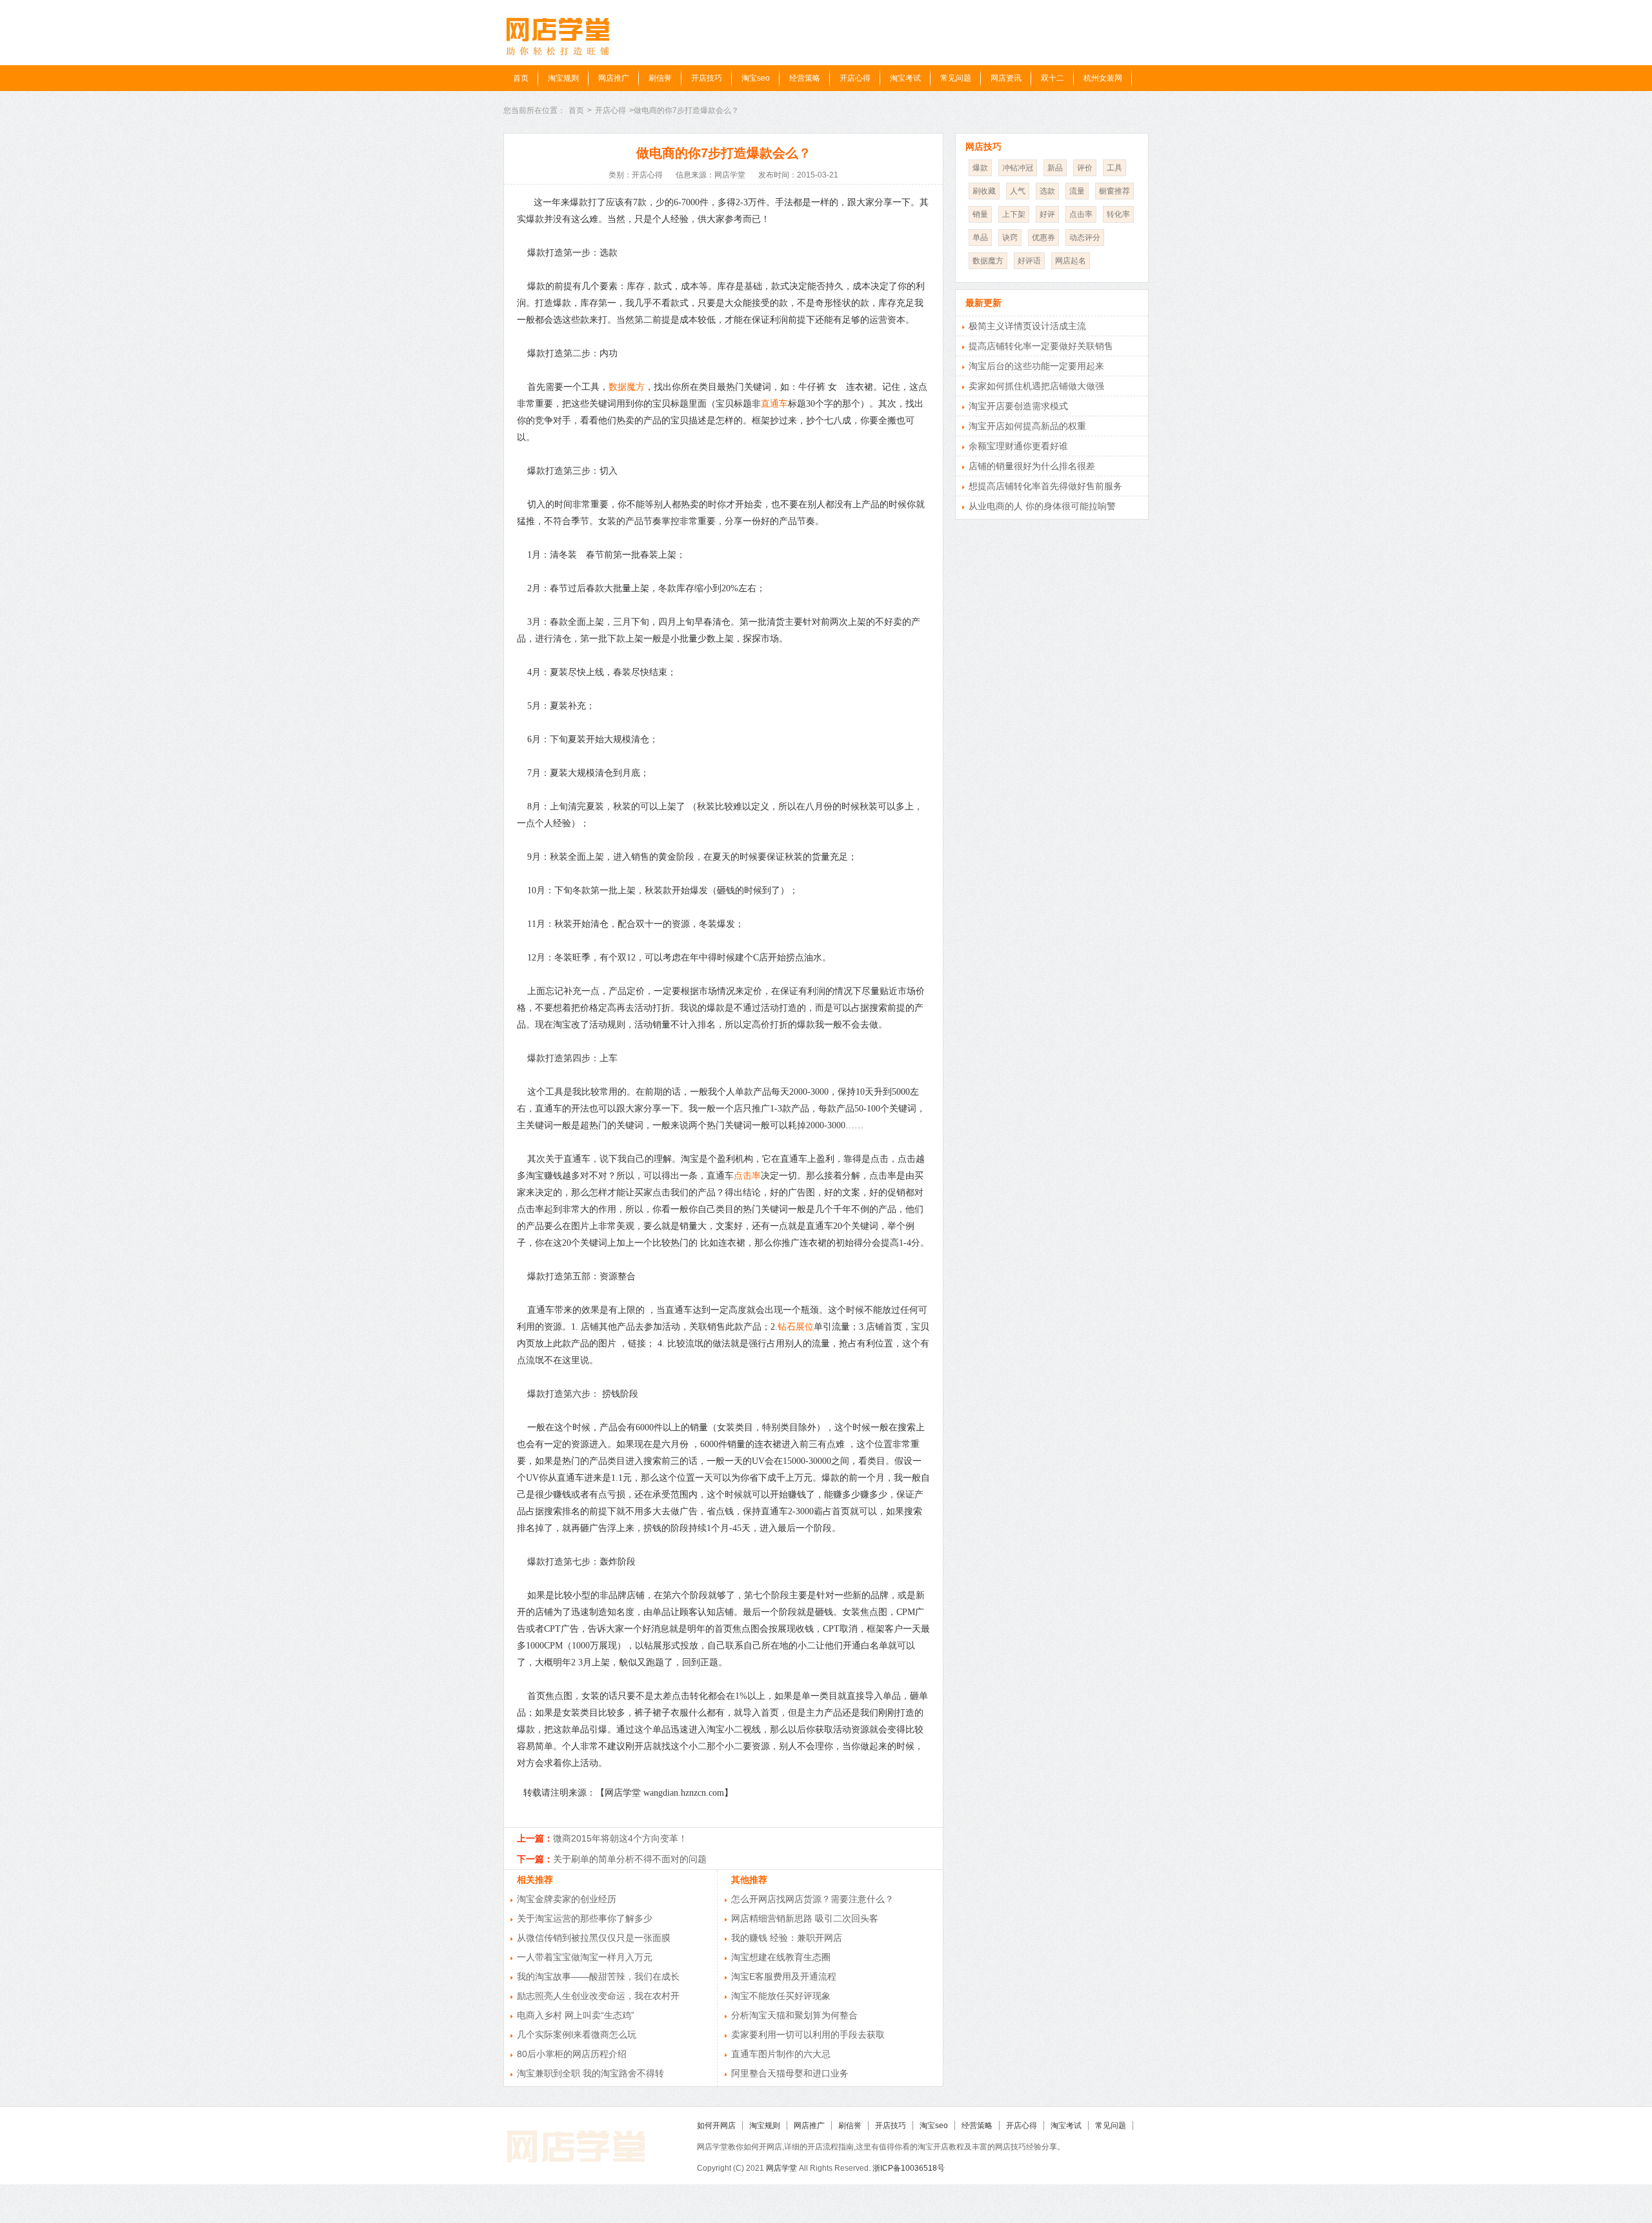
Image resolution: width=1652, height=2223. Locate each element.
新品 (1055, 168)
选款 (1047, 191)
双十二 (1053, 78)
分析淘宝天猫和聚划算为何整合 (794, 2015)
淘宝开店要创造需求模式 (1018, 406)
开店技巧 (707, 78)
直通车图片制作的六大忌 (781, 2054)
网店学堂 (781, 2168)
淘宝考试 (905, 78)
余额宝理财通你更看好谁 (1018, 446)
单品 (980, 238)
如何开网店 (716, 2126)
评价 (1085, 168)
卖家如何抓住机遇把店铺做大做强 (1036, 386)
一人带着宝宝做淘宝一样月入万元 (585, 1957)
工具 (1114, 168)
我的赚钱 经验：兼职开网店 (787, 1938)
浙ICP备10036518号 (909, 2168)
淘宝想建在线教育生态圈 (781, 1957)
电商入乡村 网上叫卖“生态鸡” (576, 2015)
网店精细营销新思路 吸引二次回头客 (805, 1918)
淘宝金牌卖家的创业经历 (567, 1899)
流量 (1077, 191)
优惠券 (1043, 238)
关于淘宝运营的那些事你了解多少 (585, 1918)
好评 (1047, 214)
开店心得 (855, 78)
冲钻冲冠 (1018, 168)
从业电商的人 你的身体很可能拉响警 (1042, 506)
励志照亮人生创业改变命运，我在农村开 (598, 1996)
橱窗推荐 (1114, 191)
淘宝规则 (563, 78)
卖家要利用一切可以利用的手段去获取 (808, 2035)
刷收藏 (984, 191)
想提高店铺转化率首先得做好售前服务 (1045, 486)
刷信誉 (660, 78)
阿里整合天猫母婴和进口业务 (790, 2073)
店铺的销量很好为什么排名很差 (1032, 466)
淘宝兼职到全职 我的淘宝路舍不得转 (590, 2073)
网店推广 (614, 78)
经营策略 (805, 78)
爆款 (980, 168)
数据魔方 (627, 387)
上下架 (1014, 214)
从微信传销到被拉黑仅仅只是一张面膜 (594, 1938)
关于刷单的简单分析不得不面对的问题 (630, 1859)
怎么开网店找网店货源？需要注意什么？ (812, 1899)
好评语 (1029, 261)
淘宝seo (756, 78)
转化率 (1118, 214)
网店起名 (1071, 261)
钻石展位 (796, 1327)
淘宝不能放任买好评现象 (781, 1996)
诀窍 (1010, 238)
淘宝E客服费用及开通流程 (784, 1976)
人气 (1018, 191)
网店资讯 (1006, 78)
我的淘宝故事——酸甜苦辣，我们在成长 (598, 1976)
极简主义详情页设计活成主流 (1027, 326)
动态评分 (1085, 238)
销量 (980, 214)
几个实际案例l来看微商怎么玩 (577, 2035)
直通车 (774, 404)
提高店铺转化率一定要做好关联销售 (1041, 346)
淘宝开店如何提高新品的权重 (1027, 426)
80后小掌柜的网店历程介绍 (572, 2054)
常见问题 (956, 78)
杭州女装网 (1103, 78)
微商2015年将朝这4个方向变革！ (620, 1838)
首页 (521, 78)
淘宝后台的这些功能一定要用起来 (1036, 366)
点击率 (747, 1176)
